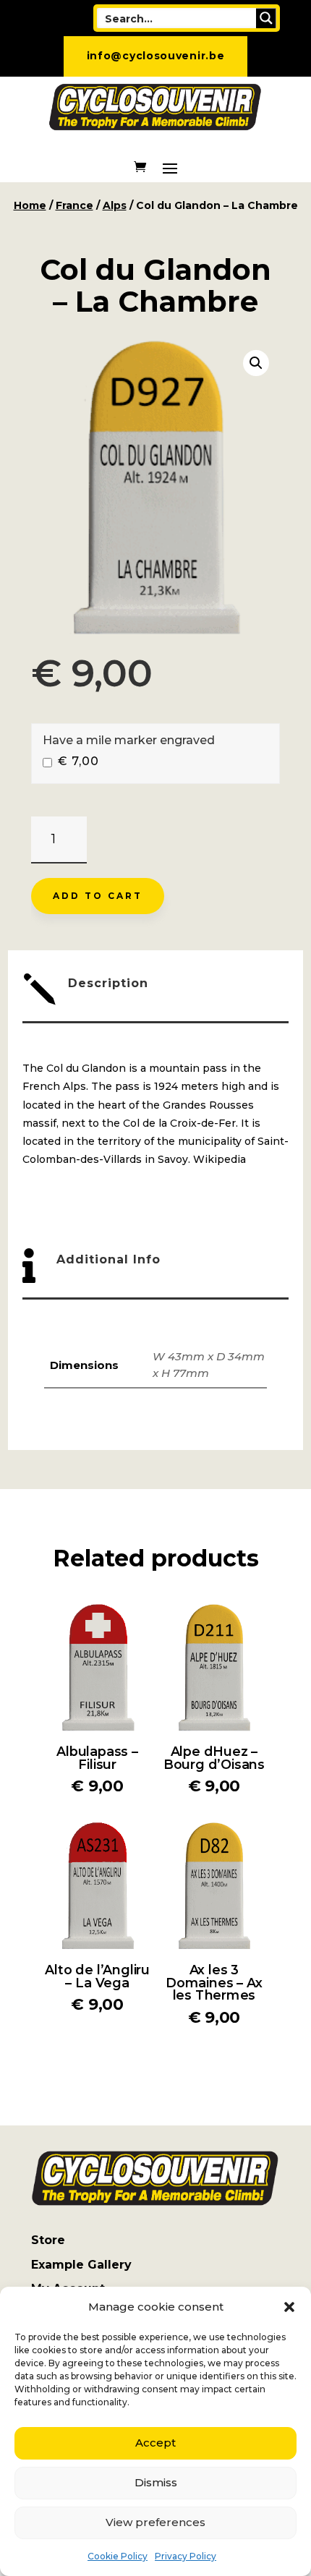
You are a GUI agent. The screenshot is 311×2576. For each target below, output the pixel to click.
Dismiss (156, 2482)
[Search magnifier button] (266, 18)
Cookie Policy (118, 2556)
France (74, 205)
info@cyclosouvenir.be (156, 56)
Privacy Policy (186, 2556)
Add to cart (98, 896)
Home (30, 205)
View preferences (155, 2522)
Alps (115, 205)
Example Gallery (81, 2265)
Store (48, 2240)
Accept (155, 2443)
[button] (289, 2307)
